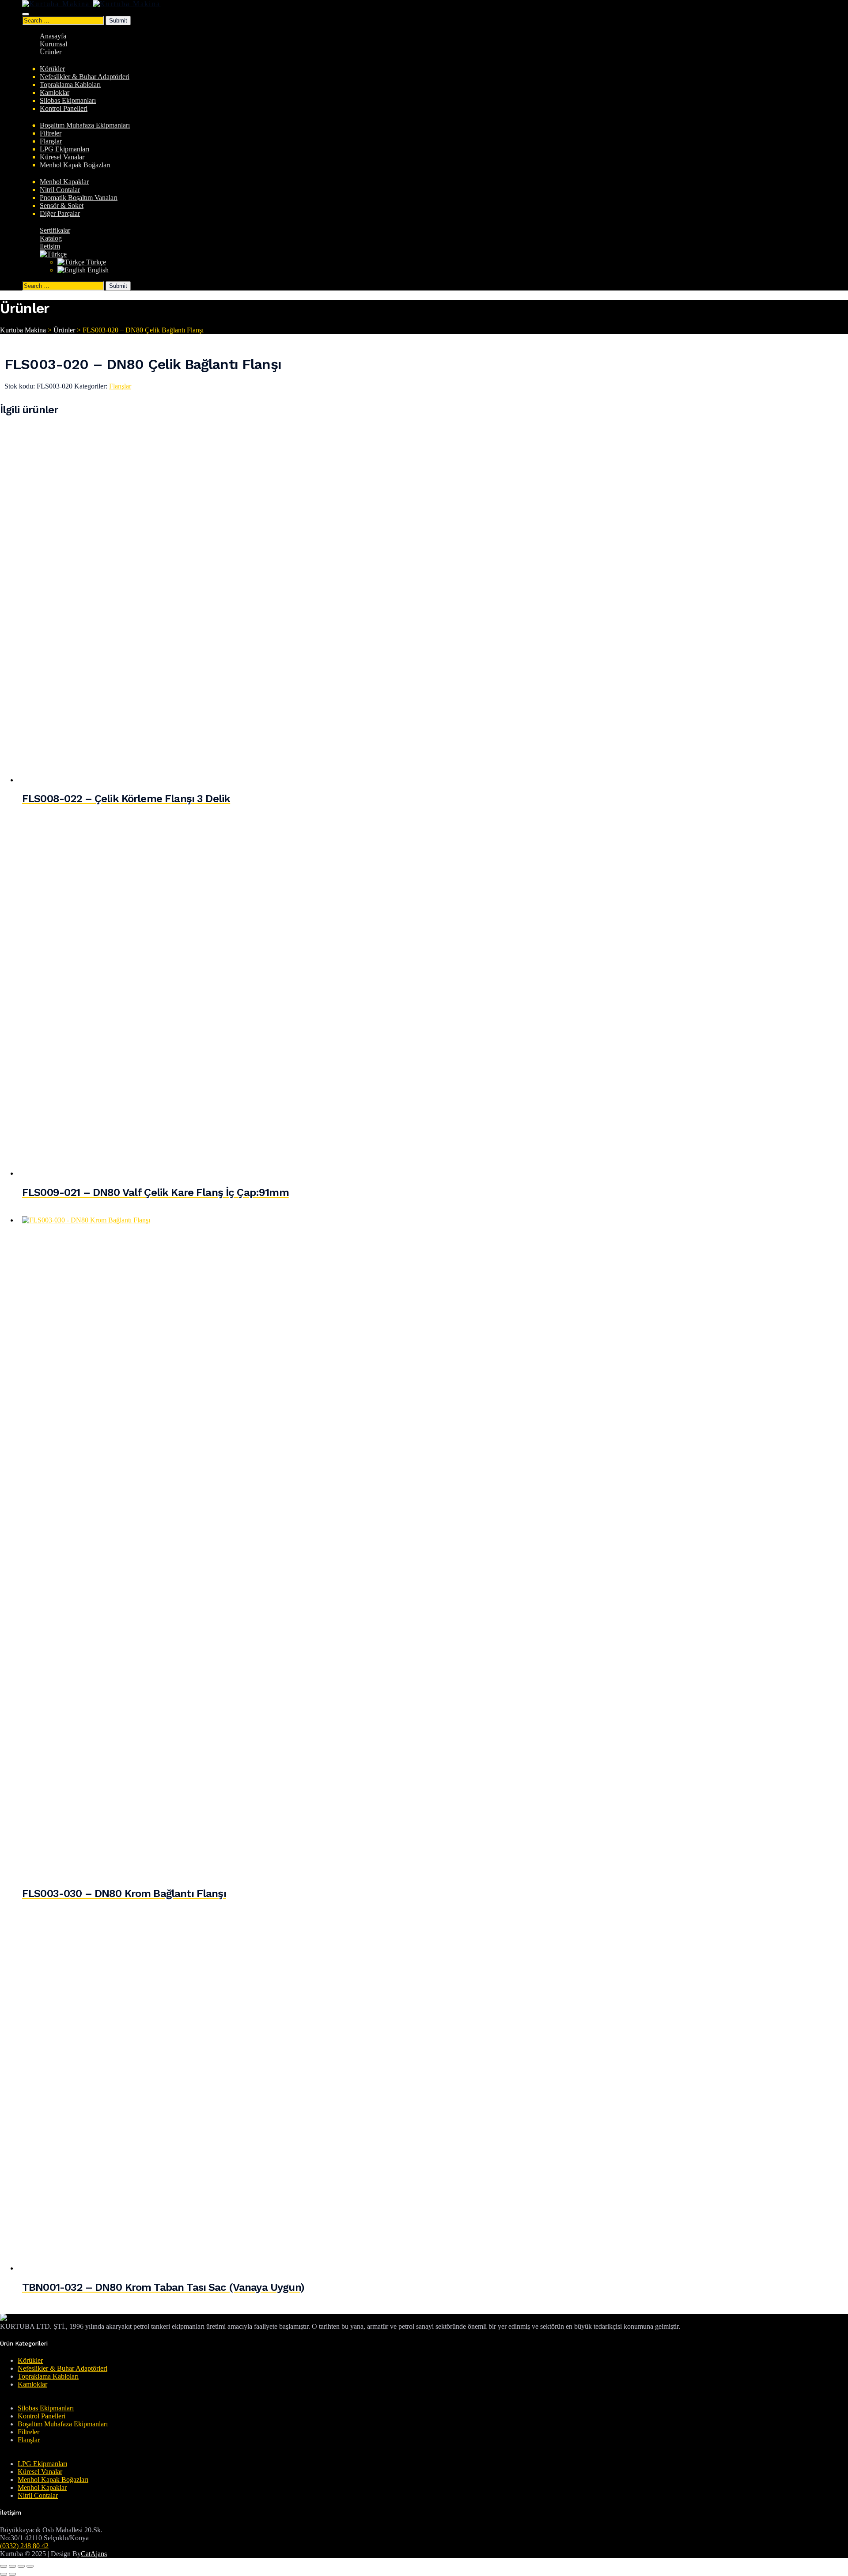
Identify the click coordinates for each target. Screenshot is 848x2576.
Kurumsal (53, 44)
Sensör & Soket (62, 206)
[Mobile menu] (26, 14)
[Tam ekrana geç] (12, 2566)
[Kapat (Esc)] (30, 2566)
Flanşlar (51, 141)
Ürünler (51, 52)
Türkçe (95, 262)
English (97, 270)
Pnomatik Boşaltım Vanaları (79, 198)
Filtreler (51, 133)
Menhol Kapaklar (64, 182)
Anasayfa (53, 36)
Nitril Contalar (60, 190)
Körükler (52, 69)
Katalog (51, 238)
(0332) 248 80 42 (24, 2546)
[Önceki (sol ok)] (4, 2574)
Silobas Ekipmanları (68, 100)
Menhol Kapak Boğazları (75, 165)
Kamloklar (55, 92)
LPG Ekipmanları (64, 149)
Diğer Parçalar (60, 213)
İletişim (50, 246)
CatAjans (94, 2554)
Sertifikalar (55, 230)
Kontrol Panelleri (64, 108)
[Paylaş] (21, 2566)
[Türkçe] (53, 254)
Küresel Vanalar (62, 157)
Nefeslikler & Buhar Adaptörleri (85, 77)
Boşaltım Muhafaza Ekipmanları (85, 125)
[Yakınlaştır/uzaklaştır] (4, 2566)
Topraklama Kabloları (70, 85)
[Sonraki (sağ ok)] (12, 2574)
